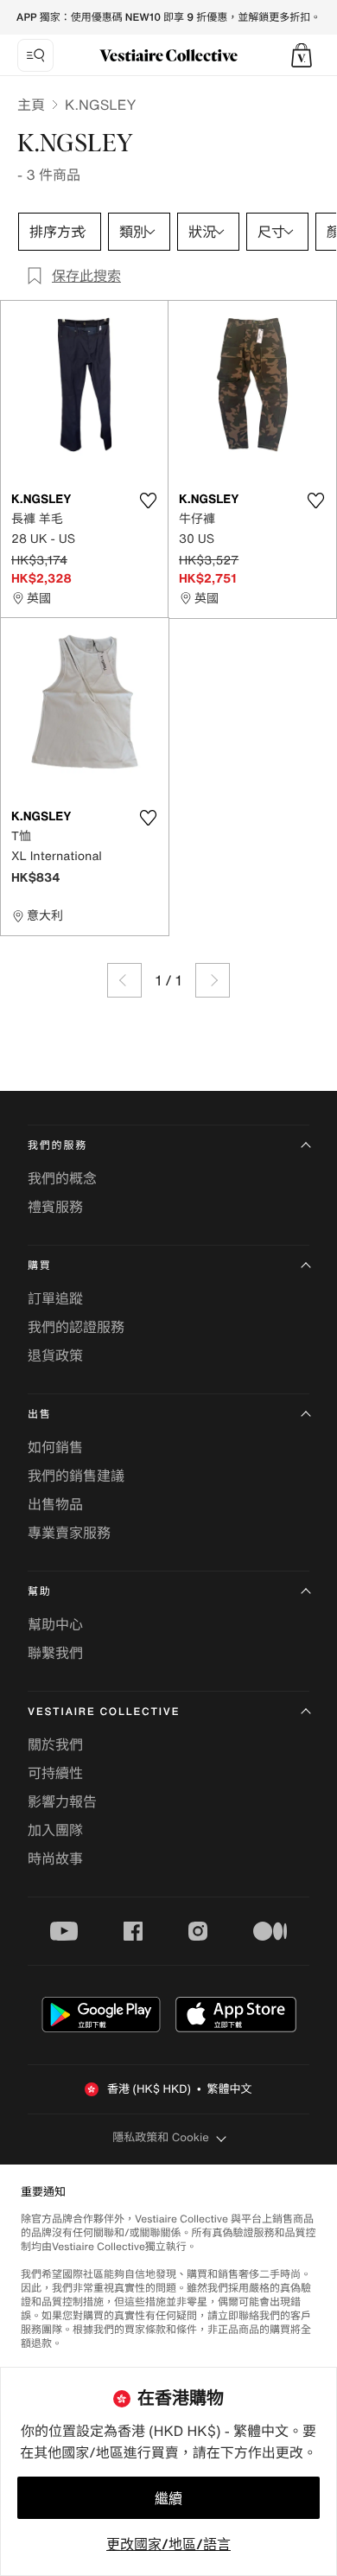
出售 (40, 1415)
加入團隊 (55, 1830)
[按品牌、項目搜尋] (35, 55)
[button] (302, 55)
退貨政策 (55, 1355)
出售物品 (55, 1504)
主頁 (31, 105)
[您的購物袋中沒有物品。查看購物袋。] (302, 55)
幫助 (40, 1592)
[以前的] (124, 980)
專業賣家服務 (69, 1533)
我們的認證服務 (76, 1327)
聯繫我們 (55, 1653)
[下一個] (213, 980)
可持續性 (55, 1773)
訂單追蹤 (55, 1298)
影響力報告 (62, 1801)
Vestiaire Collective (104, 1712)
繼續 (168, 2498)
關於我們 (55, 1744)
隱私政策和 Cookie (161, 2137)
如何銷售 (55, 1447)
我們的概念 (62, 1178)
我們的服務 (57, 1146)
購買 (40, 1266)
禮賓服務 (55, 1207)
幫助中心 (55, 1624)
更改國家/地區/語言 (168, 2544)
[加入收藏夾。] (148, 501)
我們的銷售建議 (76, 1476)
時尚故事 (55, 1859)
